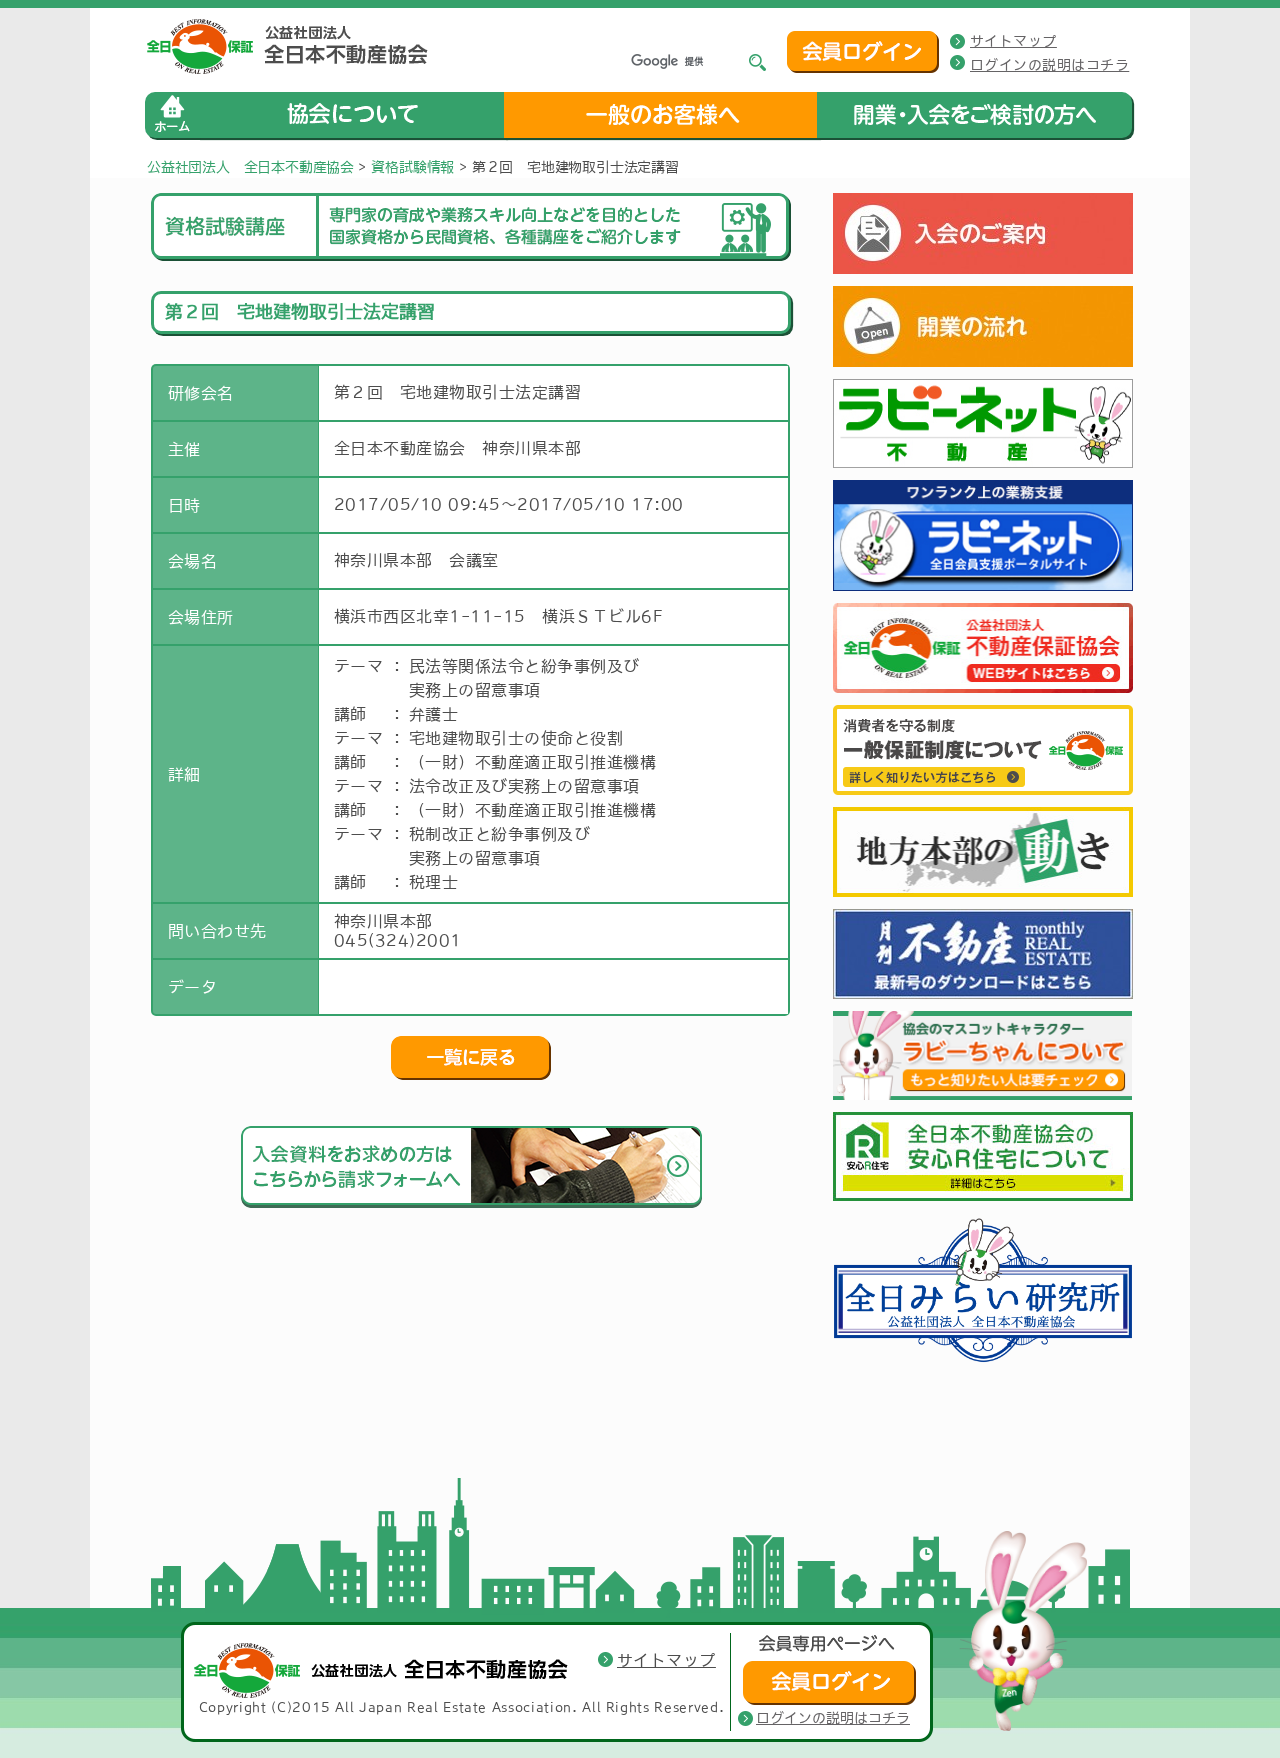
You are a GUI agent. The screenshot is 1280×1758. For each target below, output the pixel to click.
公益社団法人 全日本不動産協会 (250, 167)
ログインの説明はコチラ (1049, 65)
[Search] (758, 62)
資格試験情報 (412, 167)
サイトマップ (1013, 41)
